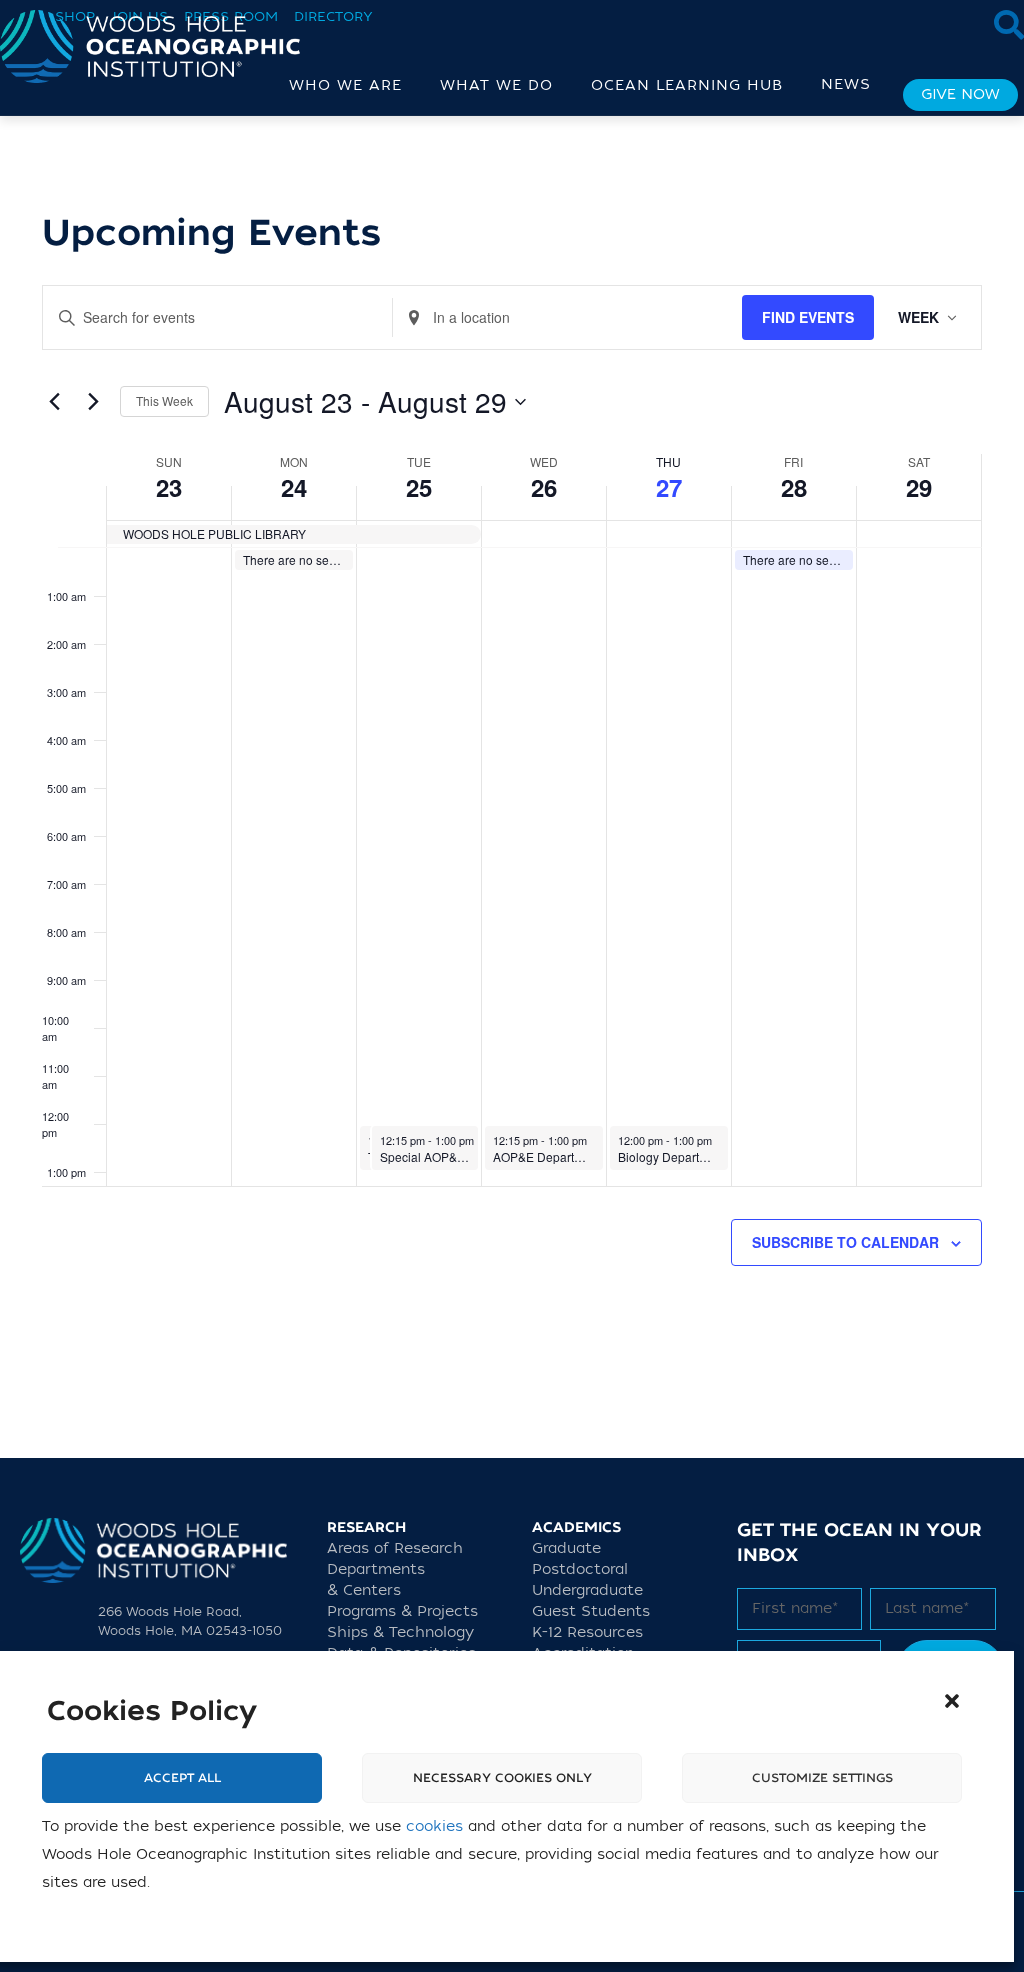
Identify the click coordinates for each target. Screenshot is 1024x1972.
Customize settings (822, 1778)
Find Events (808, 317)
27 (669, 487)
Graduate (566, 1548)
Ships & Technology (400, 1632)
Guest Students (591, 1611)
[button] (952, 1701)
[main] (512, 787)
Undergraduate (587, 1590)
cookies (434, 1826)
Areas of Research (395, 1548)
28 (794, 487)
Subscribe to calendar (845, 1242)
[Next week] (93, 402)
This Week (164, 400)
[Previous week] (54, 402)
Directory (333, 16)
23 (169, 487)
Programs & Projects (402, 1611)
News (846, 84)
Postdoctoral (580, 1569)
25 (419, 487)
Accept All (182, 1778)
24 (294, 487)
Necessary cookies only (502, 1778)
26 (544, 487)
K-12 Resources (587, 1632)
